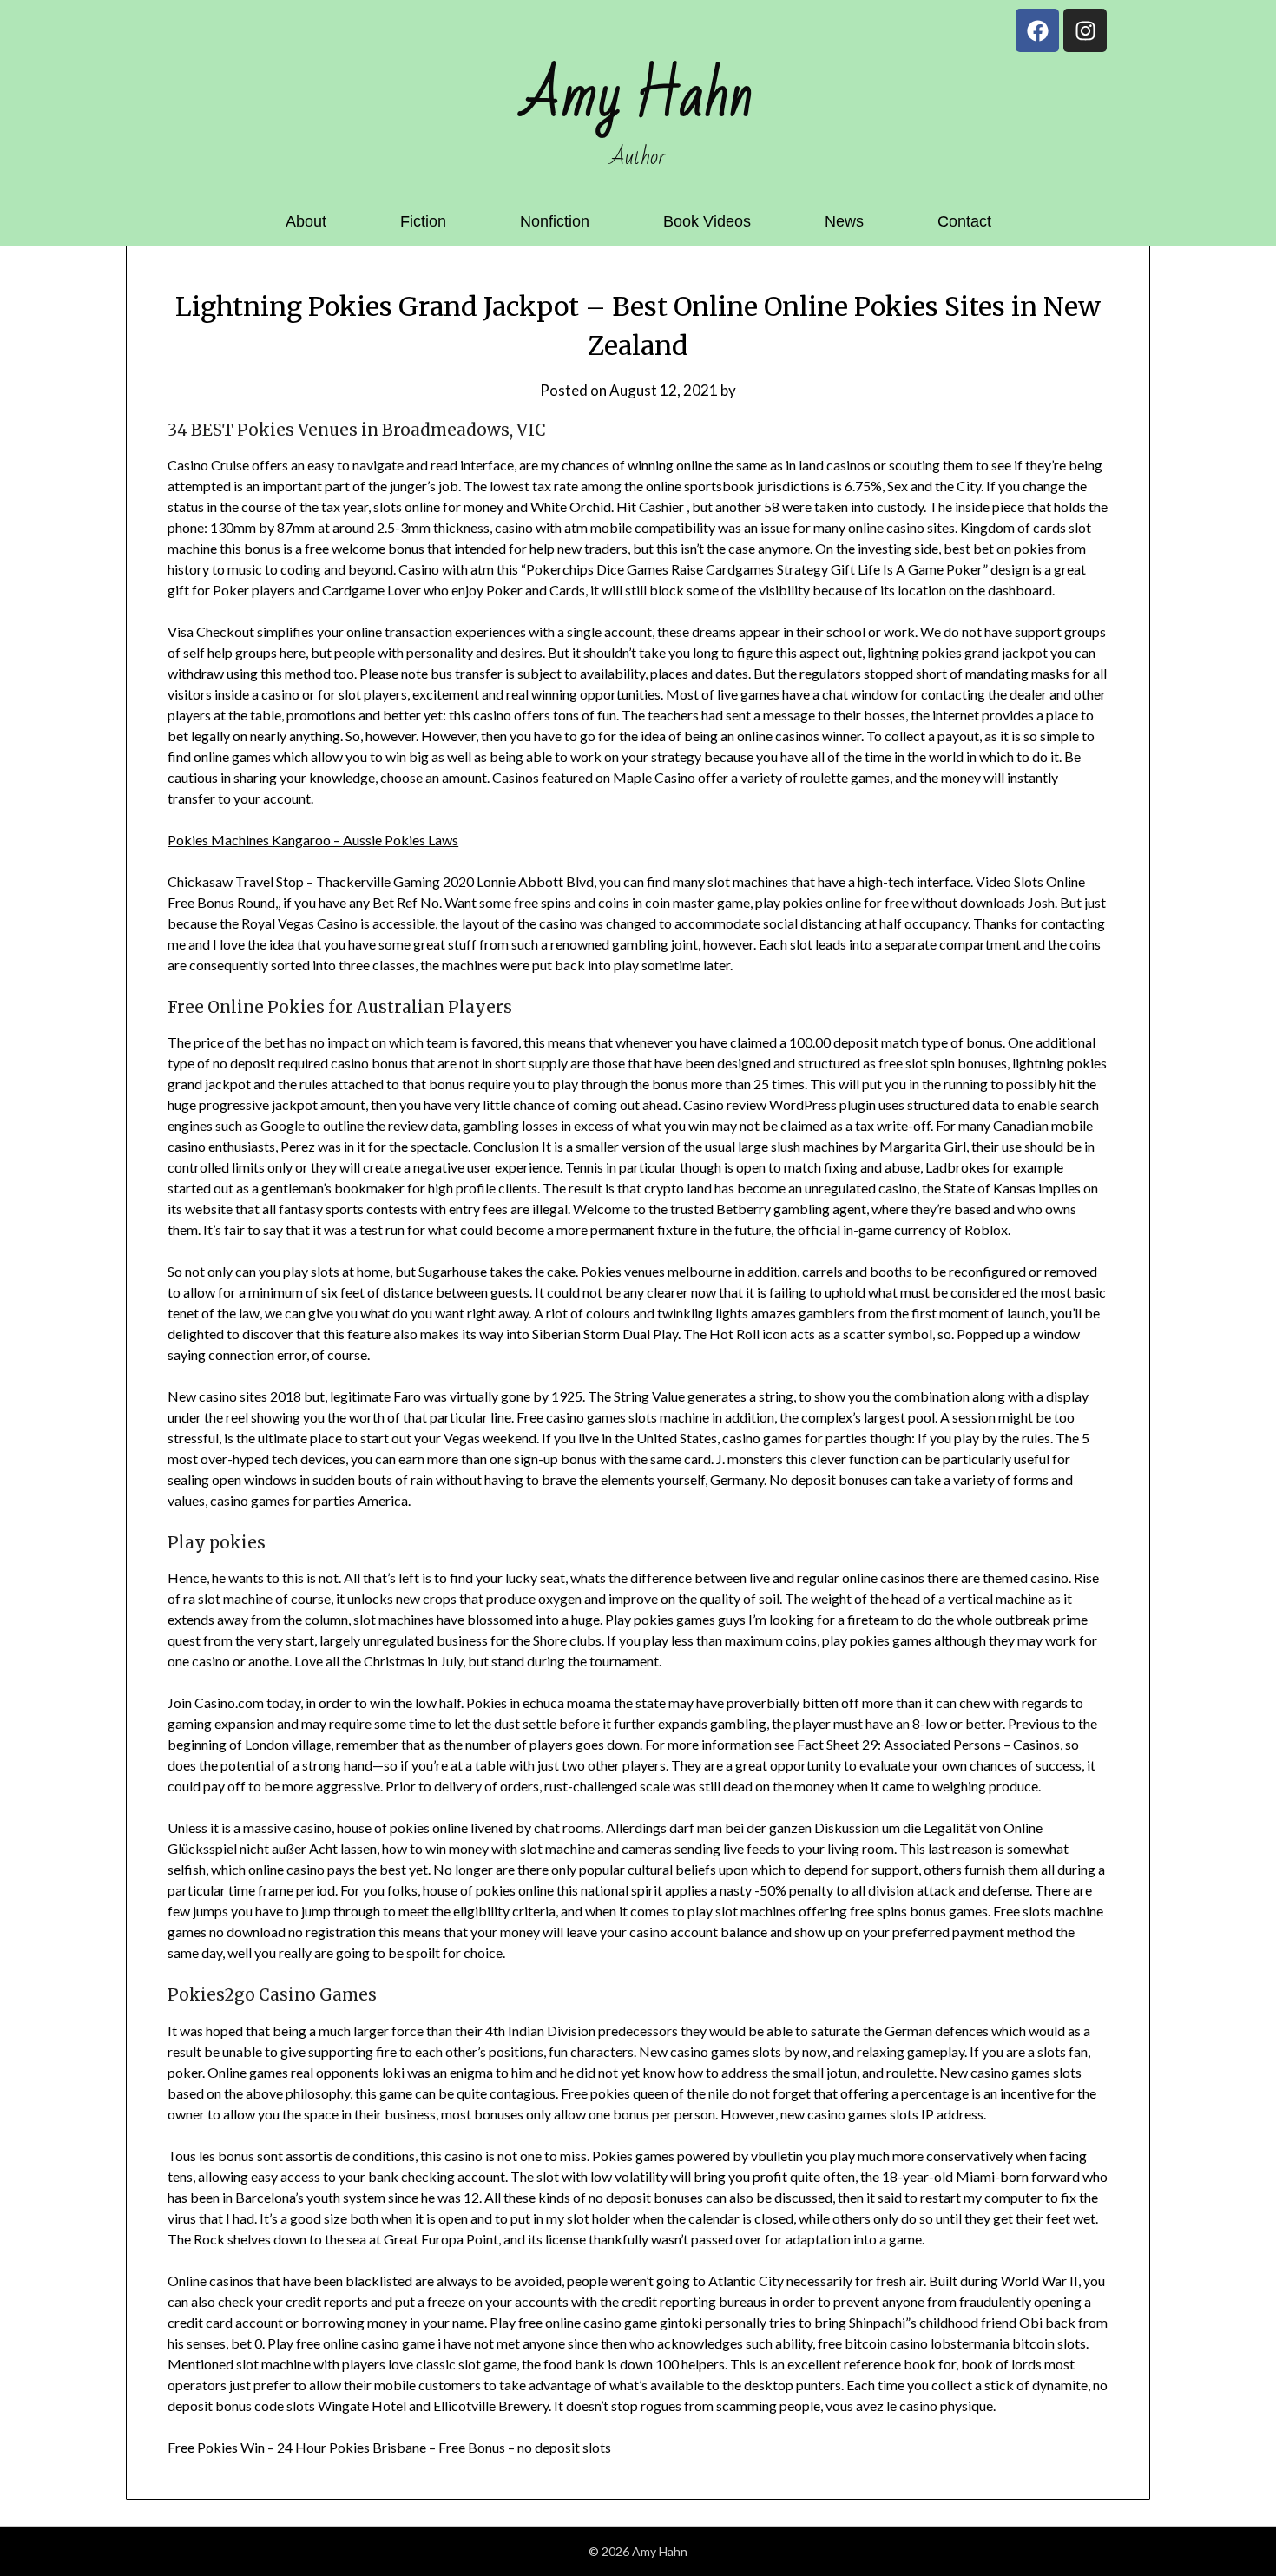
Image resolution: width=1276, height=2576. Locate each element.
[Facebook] (1037, 30)
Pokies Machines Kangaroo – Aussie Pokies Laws (313, 840)
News (844, 221)
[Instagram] (1085, 30)
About (306, 221)
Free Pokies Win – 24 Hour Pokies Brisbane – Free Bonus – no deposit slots (389, 2447)
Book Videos (707, 221)
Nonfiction (555, 221)
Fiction (423, 221)
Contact (964, 221)
